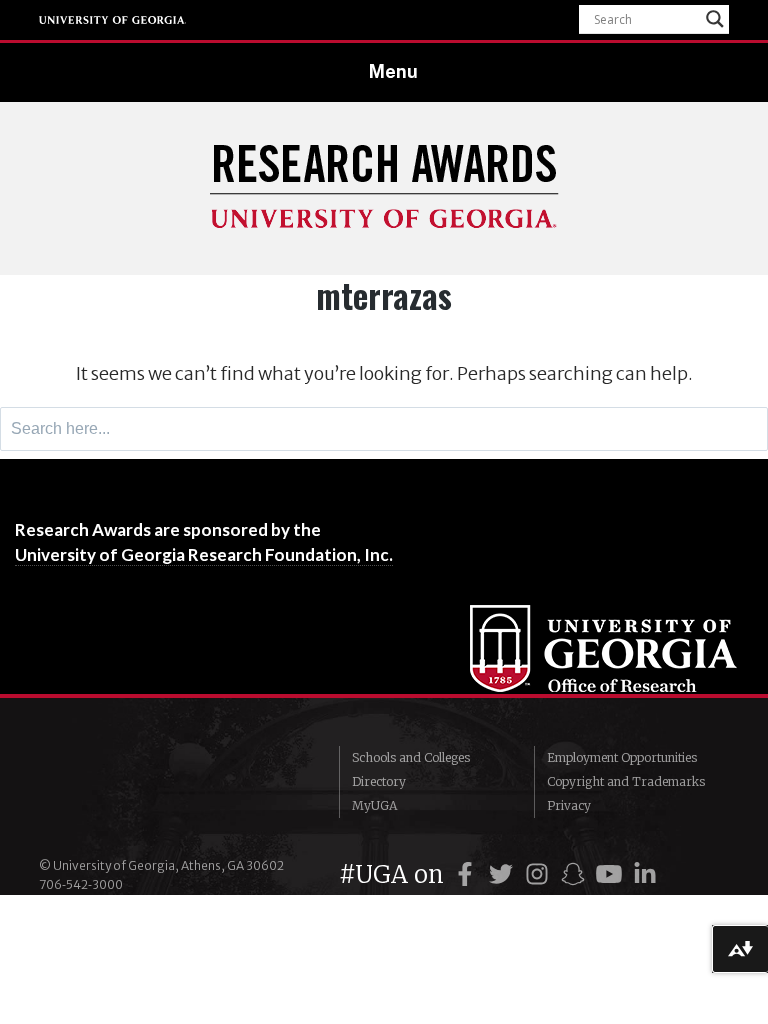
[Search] (747, 429)
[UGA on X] (504, 874)
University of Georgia (113, 20)
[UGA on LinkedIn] (645, 874)
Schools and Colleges (411, 757)
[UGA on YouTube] (612, 874)
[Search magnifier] (715, 19)
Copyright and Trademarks (626, 781)
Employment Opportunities (622, 757)
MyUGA (374, 805)
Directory (379, 781)
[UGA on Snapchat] (576, 874)
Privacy (569, 805)
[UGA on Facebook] (468, 874)
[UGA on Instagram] (540, 874)
